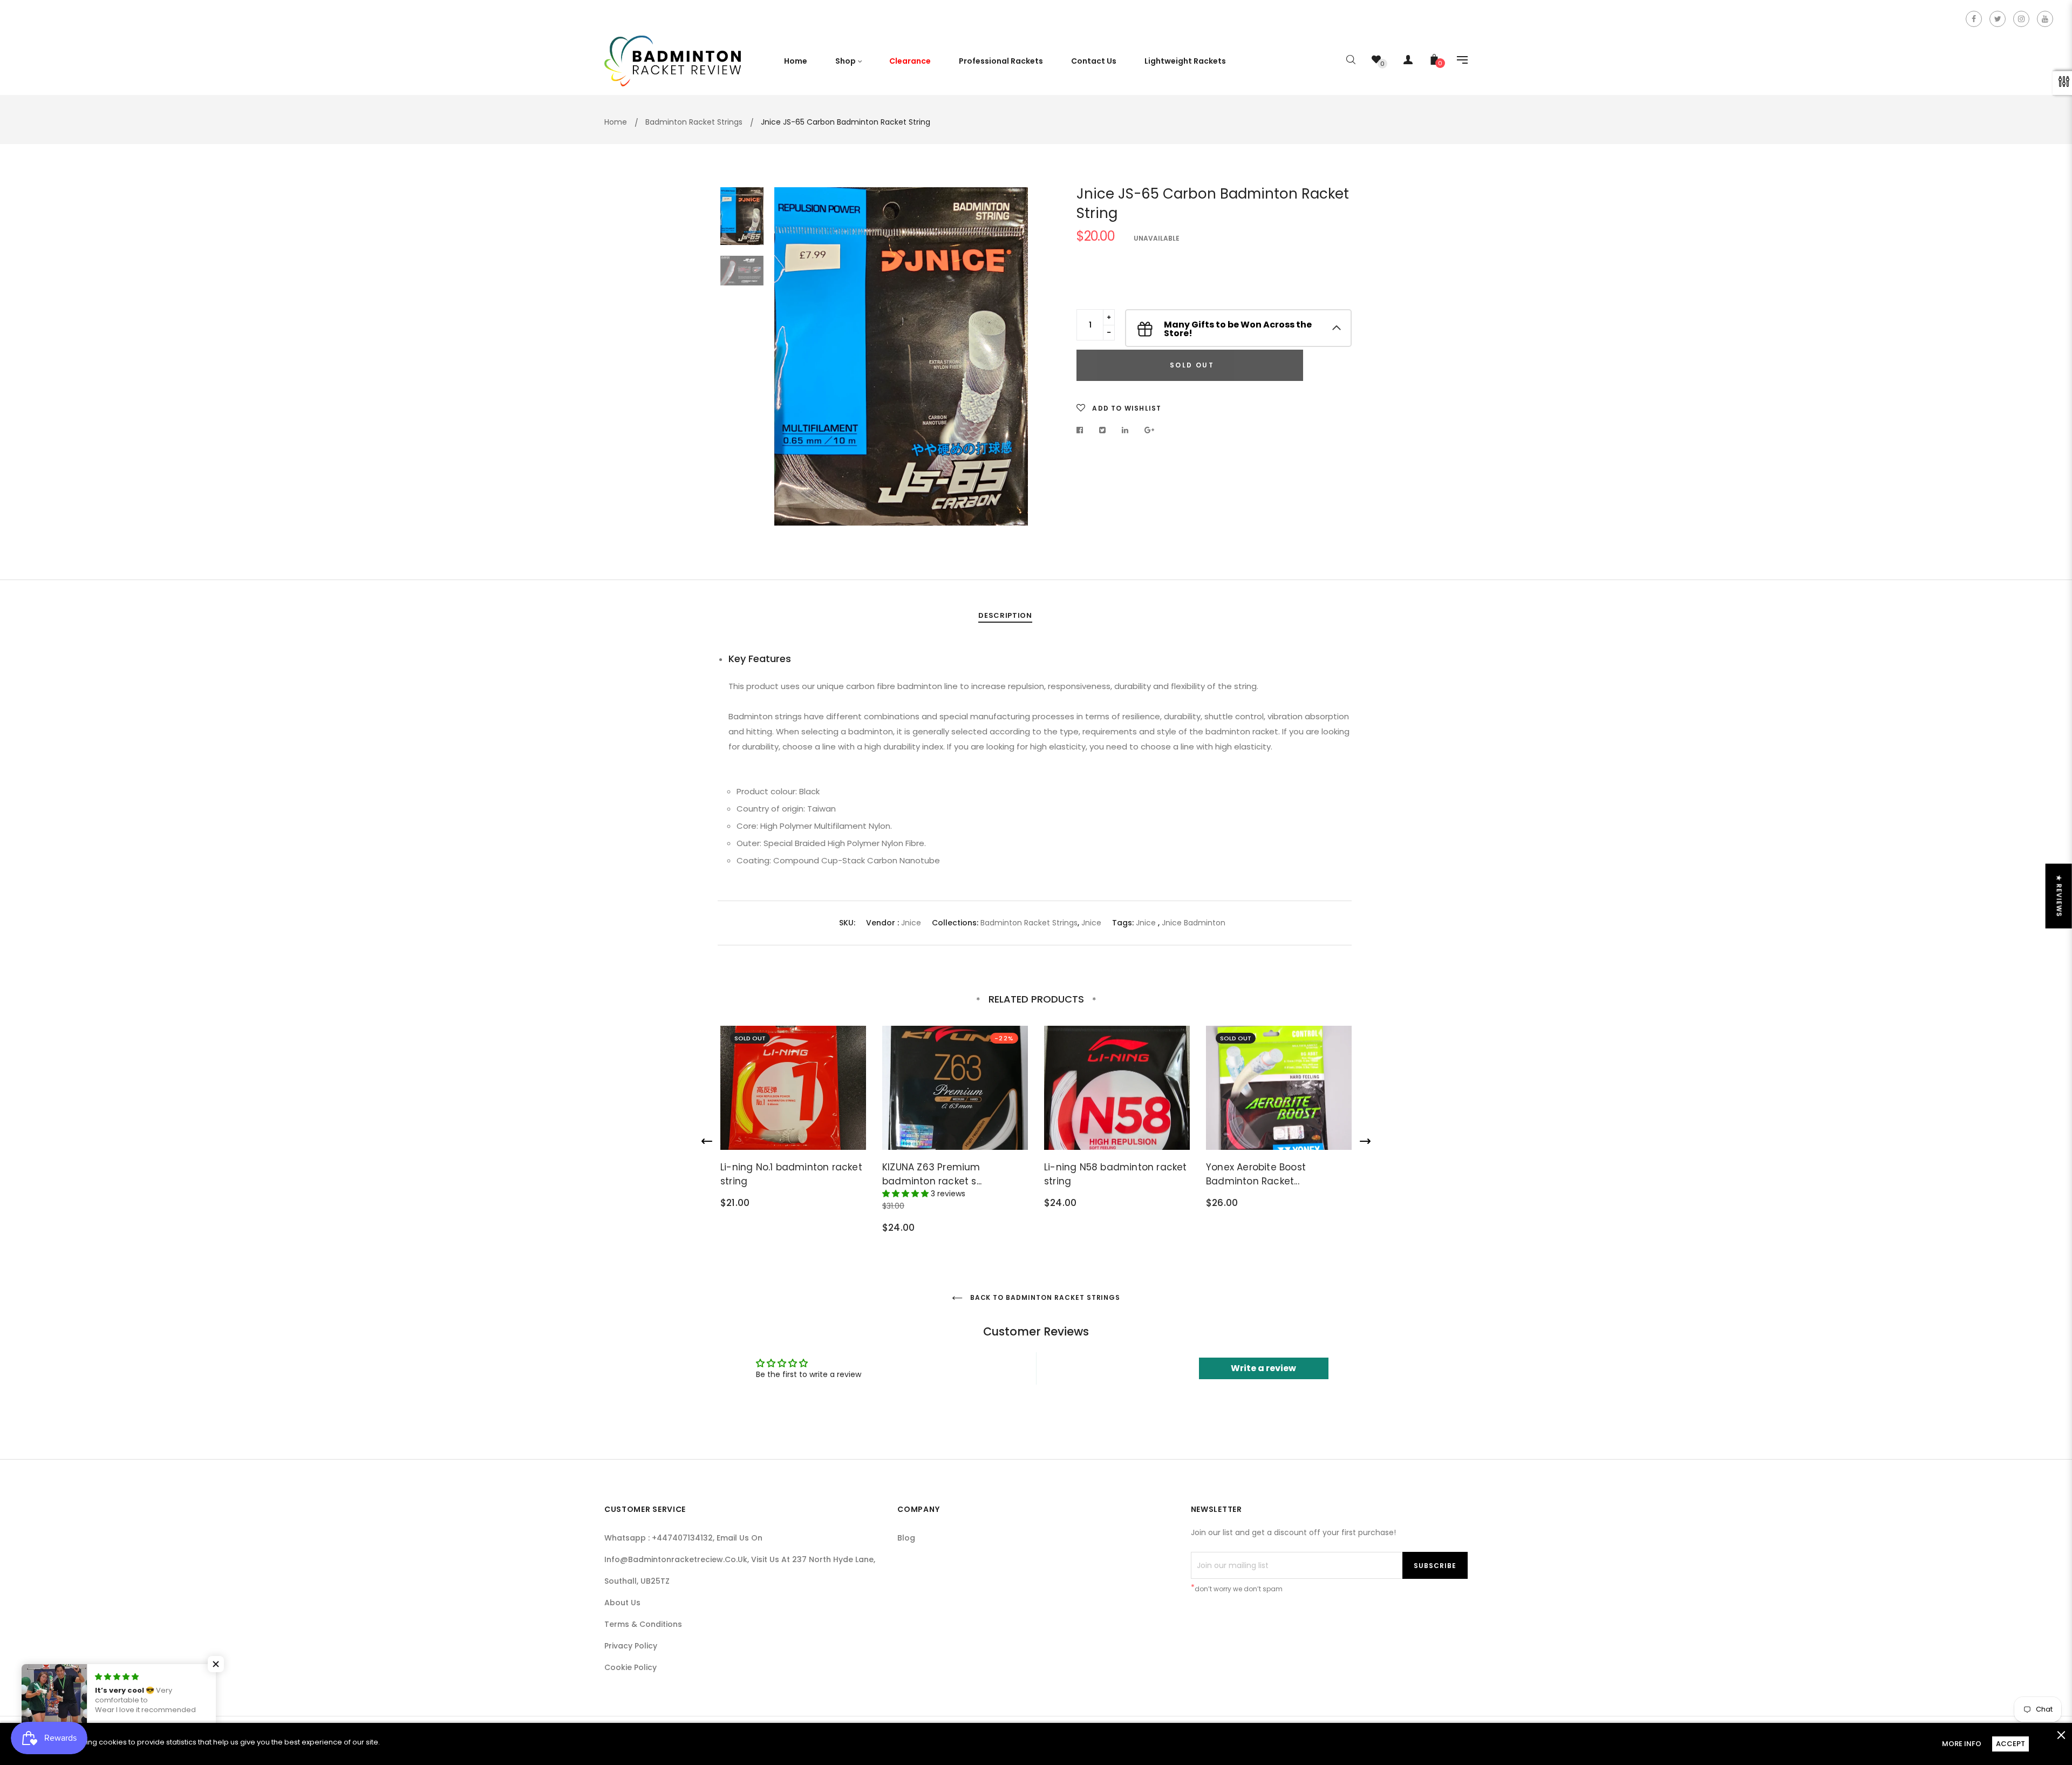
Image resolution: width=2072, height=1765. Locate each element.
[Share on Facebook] (1083, 430)
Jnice (911, 923)
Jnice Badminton (1194, 923)
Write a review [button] (1263, 1368)
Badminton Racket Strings (1029, 923)
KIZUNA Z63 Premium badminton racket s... (932, 1174)
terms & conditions (643, 1624)
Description (1005, 615)
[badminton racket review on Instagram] (2021, 19)
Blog (906, 1538)
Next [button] (1012, 356)
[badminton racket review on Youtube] (2045, 19)
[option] (901, 356)
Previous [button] (790, 356)
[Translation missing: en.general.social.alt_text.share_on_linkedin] (1125, 430)
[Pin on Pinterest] (1150, 430)
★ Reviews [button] (2059, 896)
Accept (2010, 1744)
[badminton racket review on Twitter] (1998, 19)
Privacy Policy (631, 1646)
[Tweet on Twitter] (1103, 430)
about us (622, 1603)
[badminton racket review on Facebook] (1974, 19)
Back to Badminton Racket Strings (1044, 1297)
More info (1962, 1744)
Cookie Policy (631, 1667)
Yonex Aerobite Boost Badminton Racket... (1256, 1174)
